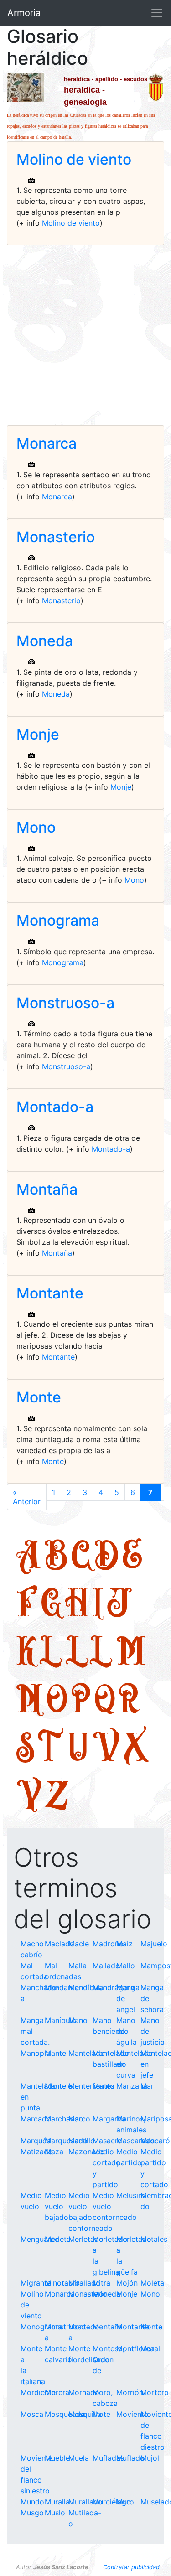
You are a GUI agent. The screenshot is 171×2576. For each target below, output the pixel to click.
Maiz (124, 1944)
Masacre (107, 2141)
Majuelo (154, 1944)
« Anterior (27, 1497)
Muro (125, 2502)
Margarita (109, 2119)
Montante (50, 1293)
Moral (150, 2348)
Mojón (127, 2283)
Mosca (32, 2414)
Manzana (132, 2086)
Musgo (32, 2513)
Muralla (57, 2502)
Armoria (24, 13)
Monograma (58, 920)
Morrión (130, 2392)
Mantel (56, 2053)
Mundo (32, 2502)
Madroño (108, 1944)
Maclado (60, 1944)
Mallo (126, 1966)
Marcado (36, 2119)
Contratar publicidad (131, 2567)
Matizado (37, 2152)
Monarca (47, 443)
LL (89, 1650)
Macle (79, 1944)
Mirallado (84, 2283)
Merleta (58, 2239)
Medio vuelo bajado (57, 2206)
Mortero (155, 2392)
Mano (78, 2020)
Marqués (35, 2141)
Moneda (45, 641)
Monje (38, 734)
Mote (101, 2414)
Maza (54, 2152)
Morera (57, 2392)
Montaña (47, 1189)
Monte (39, 1397)
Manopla (35, 2053)
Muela (79, 2458)
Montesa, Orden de (108, 2359)
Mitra (101, 2283)
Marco (79, 2119)
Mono (36, 827)
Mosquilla (85, 2414)
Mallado (106, 1966)
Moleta (152, 2283)
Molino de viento (74, 159)
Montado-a (55, 1107)
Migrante (36, 2283)
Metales (154, 2239)
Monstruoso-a (65, 1003)
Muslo (55, 2513)
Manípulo (60, 2020)
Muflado (130, 2458)
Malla (78, 1966)
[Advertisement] (85, 335)
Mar (147, 2086)
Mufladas (108, 2458)
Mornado (84, 2392)
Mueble (57, 2458)
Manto (104, 2086)
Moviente (132, 2414)
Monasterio (56, 537)
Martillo (82, 2141)
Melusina (131, 2195)
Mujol (150, 2458)
